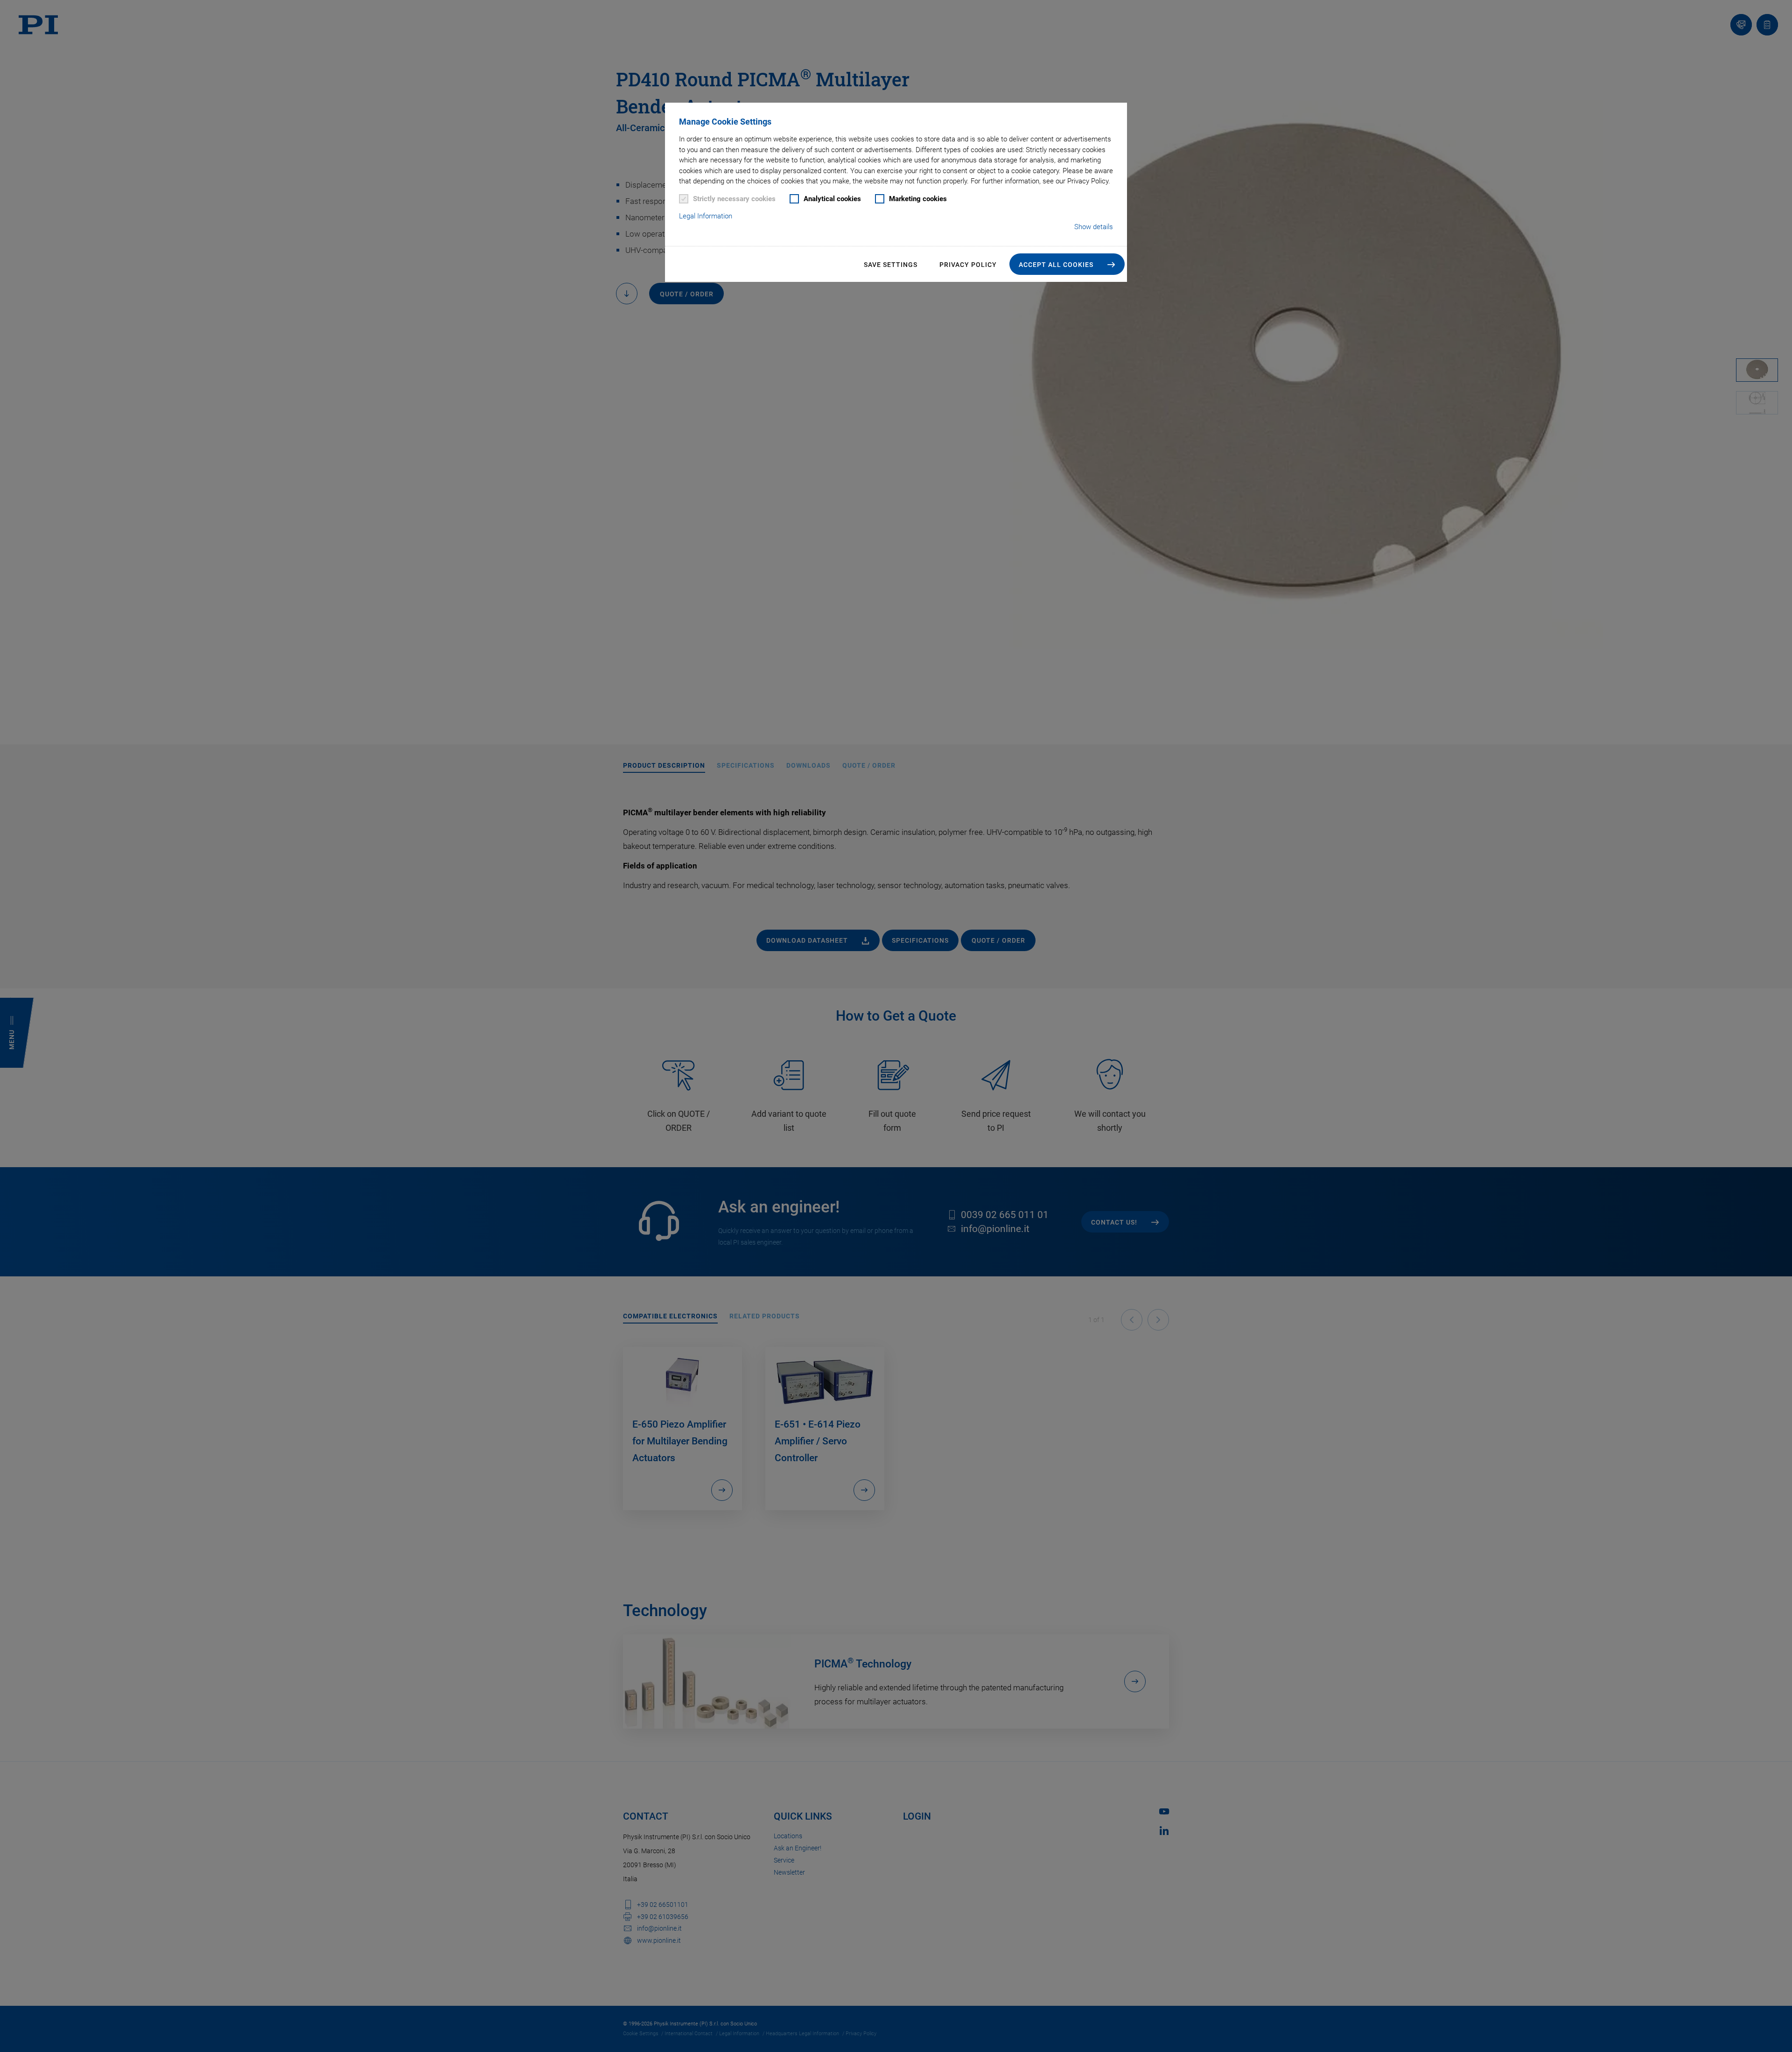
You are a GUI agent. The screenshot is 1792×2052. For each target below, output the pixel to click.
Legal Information (706, 216)
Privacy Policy (968, 265)
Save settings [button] (891, 265)
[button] (1067, 264)
